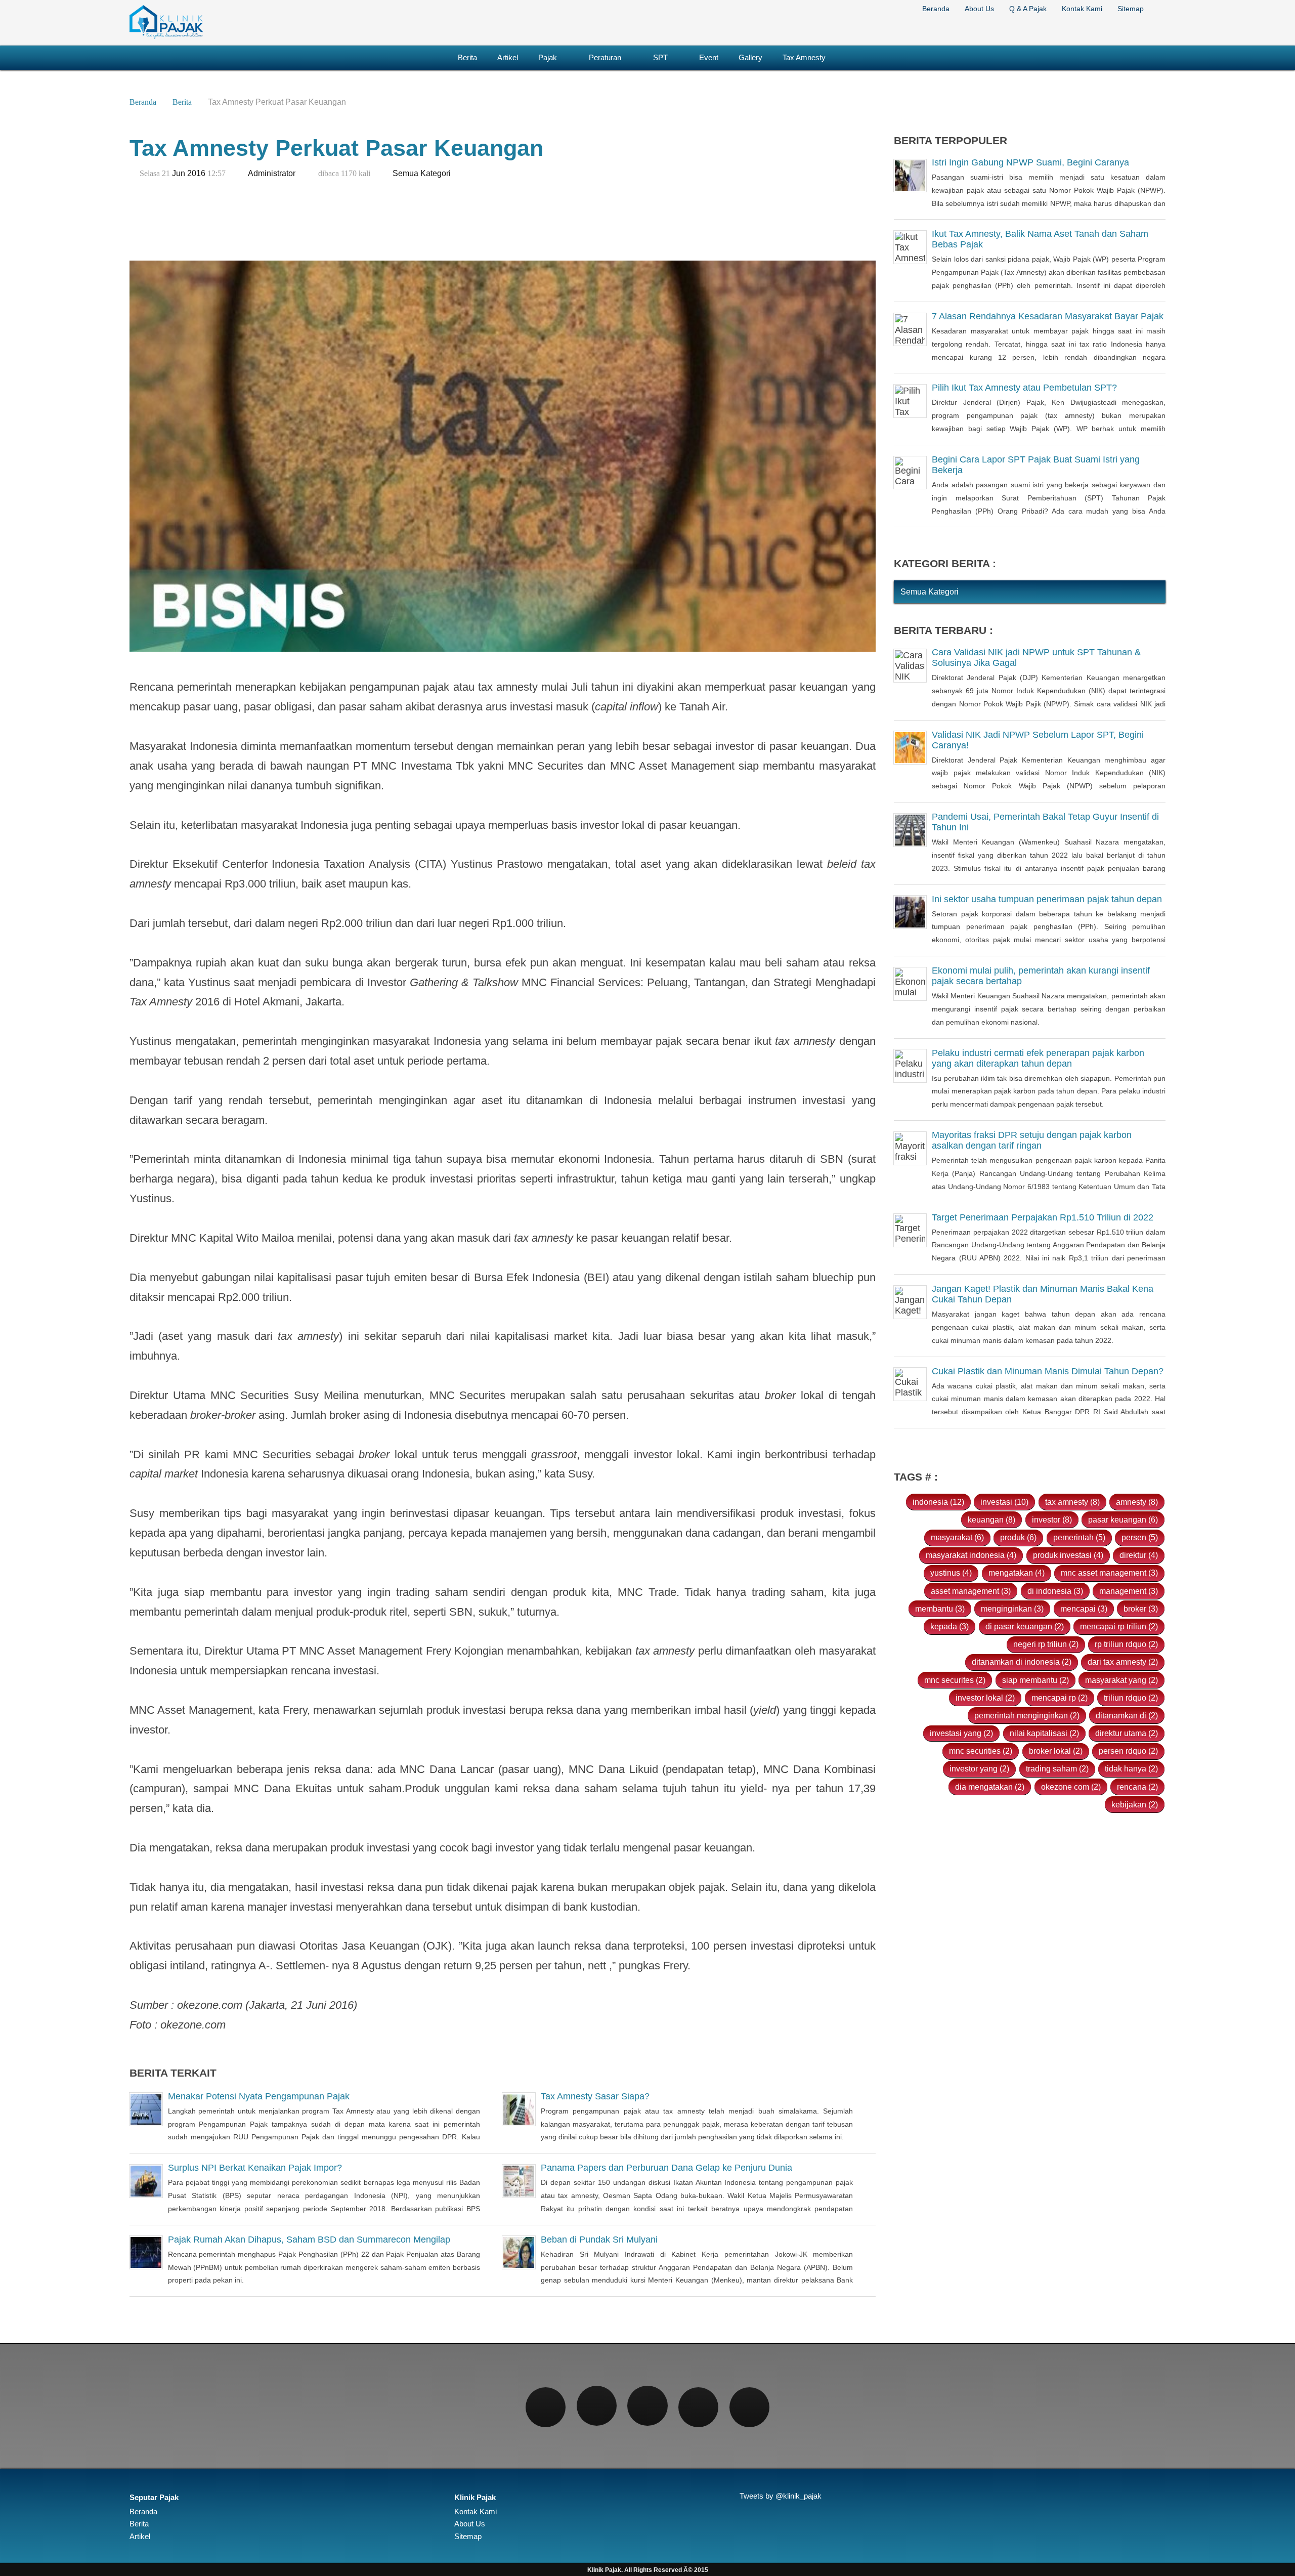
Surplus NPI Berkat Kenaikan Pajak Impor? (255, 2168)
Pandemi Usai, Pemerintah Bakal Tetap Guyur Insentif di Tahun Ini (1045, 822)
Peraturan (605, 57)
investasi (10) (1004, 1502)
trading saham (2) (1057, 1768)
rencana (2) (1137, 1787)
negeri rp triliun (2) (1046, 1644)
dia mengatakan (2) (990, 1787)
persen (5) (1140, 1537)
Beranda (936, 9)
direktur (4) (1139, 1555)
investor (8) (1052, 1519)
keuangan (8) (991, 1519)
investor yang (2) (979, 1768)
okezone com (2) (1071, 1787)
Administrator (272, 173)
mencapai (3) (1084, 1609)
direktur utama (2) (1127, 1733)
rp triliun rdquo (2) (1126, 1644)
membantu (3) (940, 1609)
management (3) (1129, 1591)
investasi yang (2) (961, 1733)
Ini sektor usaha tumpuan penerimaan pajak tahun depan (1047, 899)
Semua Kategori (422, 173)
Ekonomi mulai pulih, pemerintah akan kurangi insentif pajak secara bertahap (1041, 976)
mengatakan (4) (1017, 1573)
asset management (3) (971, 1591)
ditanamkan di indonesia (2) (1022, 1662)
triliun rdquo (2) (1131, 1698)
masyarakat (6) (957, 1537)
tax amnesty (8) (1072, 1502)
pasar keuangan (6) (1123, 1519)
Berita (467, 57)
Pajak (548, 57)
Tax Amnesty (804, 57)
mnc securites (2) (955, 1680)
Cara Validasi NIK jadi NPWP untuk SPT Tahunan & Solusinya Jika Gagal (1036, 658)
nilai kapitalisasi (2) (1044, 1733)
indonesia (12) (938, 1502)
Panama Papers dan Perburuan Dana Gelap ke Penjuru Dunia (666, 2168)
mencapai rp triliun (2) (1119, 1626)
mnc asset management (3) (1109, 1573)
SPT (660, 57)
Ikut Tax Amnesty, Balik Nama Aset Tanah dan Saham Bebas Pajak (1040, 240)
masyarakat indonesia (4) (971, 1555)
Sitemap (1131, 9)
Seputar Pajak (154, 2498)
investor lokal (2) (985, 1698)
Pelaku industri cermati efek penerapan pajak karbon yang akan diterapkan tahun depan (1038, 1058)
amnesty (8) (1137, 1502)
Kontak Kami (1082, 9)
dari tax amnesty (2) (1123, 1662)
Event (709, 57)
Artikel (508, 57)
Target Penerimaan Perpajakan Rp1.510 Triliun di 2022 (1043, 1217)
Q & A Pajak (1028, 9)
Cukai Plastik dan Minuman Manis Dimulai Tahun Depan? (1048, 1371)
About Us (979, 9)
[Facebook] (546, 2407)
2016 (196, 173)
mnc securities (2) (981, 1751)
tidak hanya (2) (1131, 1768)
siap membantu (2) (1035, 1680)
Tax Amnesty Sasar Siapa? (595, 2096)
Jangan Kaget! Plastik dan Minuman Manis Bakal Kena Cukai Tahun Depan (1043, 1294)
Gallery (750, 57)
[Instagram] (647, 2406)
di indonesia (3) (1055, 1591)
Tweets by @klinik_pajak (781, 2496)
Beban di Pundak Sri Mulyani (599, 2240)
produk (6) (1018, 1537)
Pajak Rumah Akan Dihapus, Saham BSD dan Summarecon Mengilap (309, 2240)
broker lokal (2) (1056, 1751)
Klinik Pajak (475, 2498)
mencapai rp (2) (1060, 1698)
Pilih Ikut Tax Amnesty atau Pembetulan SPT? (1024, 388)
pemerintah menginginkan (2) (1027, 1715)
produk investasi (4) (1068, 1555)
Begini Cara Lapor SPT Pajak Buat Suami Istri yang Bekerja (1036, 465)
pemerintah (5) (1079, 1537)
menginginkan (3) (1012, 1609)
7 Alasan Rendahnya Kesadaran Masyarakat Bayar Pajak (1048, 316)
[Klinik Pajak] (166, 37)
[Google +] (698, 2407)
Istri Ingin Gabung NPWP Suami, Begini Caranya (1030, 162)
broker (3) (1141, 1609)
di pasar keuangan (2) (1025, 1626)
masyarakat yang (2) (1121, 1680)
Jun (179, 173)
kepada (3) (949, 1626)
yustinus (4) (951, 1573)
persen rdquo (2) (1128, 1751)
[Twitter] (597, 2406)
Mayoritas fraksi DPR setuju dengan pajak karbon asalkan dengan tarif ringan (1032, 1140)
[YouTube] (749, 2407)
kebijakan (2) (1135, 1804)
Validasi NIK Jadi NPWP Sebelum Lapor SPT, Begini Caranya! (1038, 740)
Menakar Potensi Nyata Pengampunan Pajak (259, 2096)
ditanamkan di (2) (1127, 1715)
